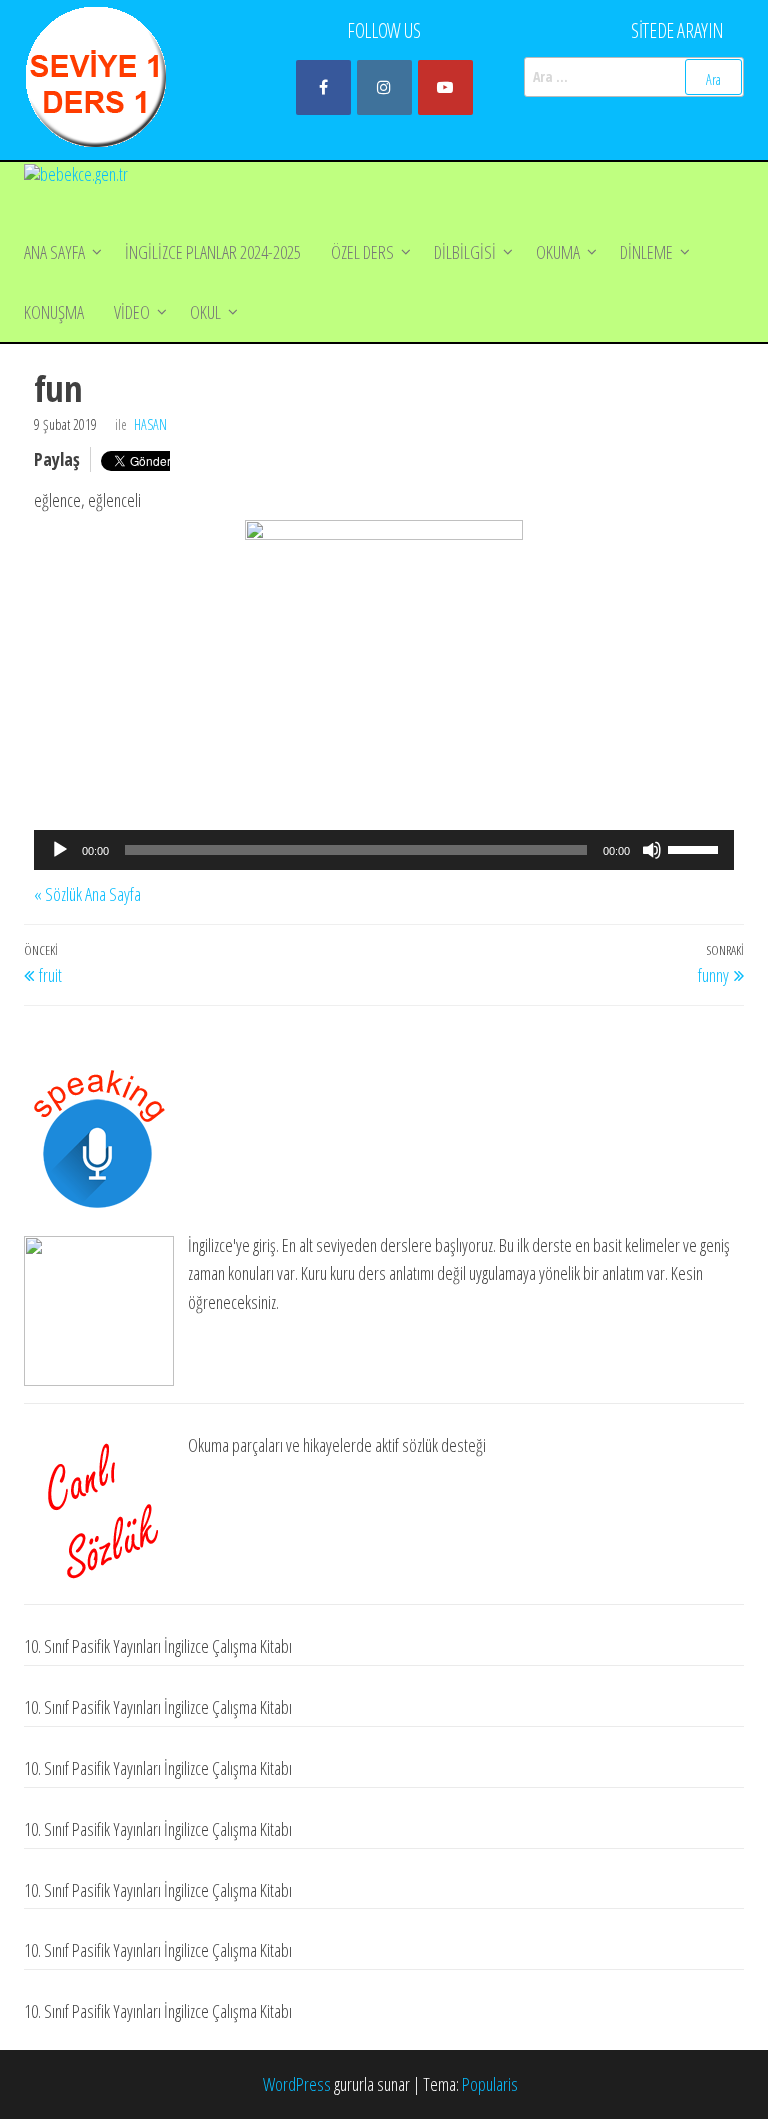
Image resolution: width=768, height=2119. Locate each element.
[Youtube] (445, 87)
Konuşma (54, 312)
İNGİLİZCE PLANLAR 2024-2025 (213, 252)
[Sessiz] (652, 850)
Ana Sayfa (54, 252)
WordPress (297, 2084)
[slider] (696, 848)
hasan (150, 424)
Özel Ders (362, 252)
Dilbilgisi (465, 252)
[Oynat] (60, 850)
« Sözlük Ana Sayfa (87, 894)
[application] (384, 850)
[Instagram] (384, 87)
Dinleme (646, 252)
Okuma (558, 252)
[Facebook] (323, 87)
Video (132, 312)
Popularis (490, 2084)
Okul (205, 312)
